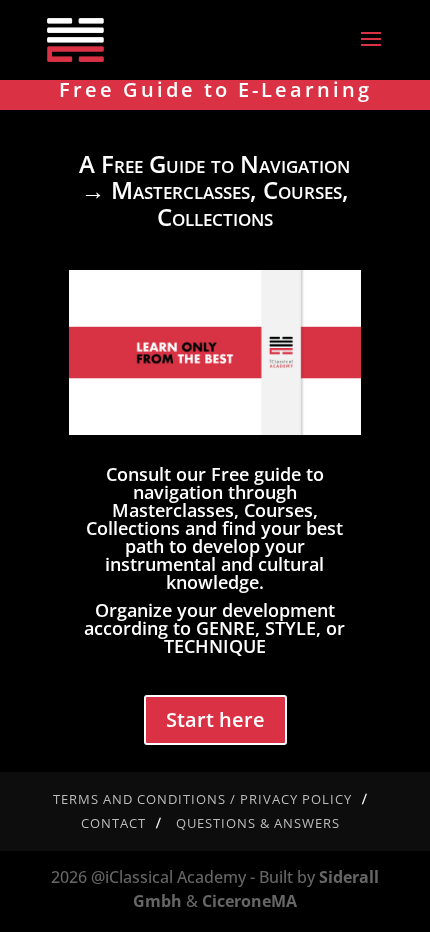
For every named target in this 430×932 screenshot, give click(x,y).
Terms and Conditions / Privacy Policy (202, 799)
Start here (215, 719)
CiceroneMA (249, 901)
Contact (113, 823)
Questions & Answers (258, 823)
